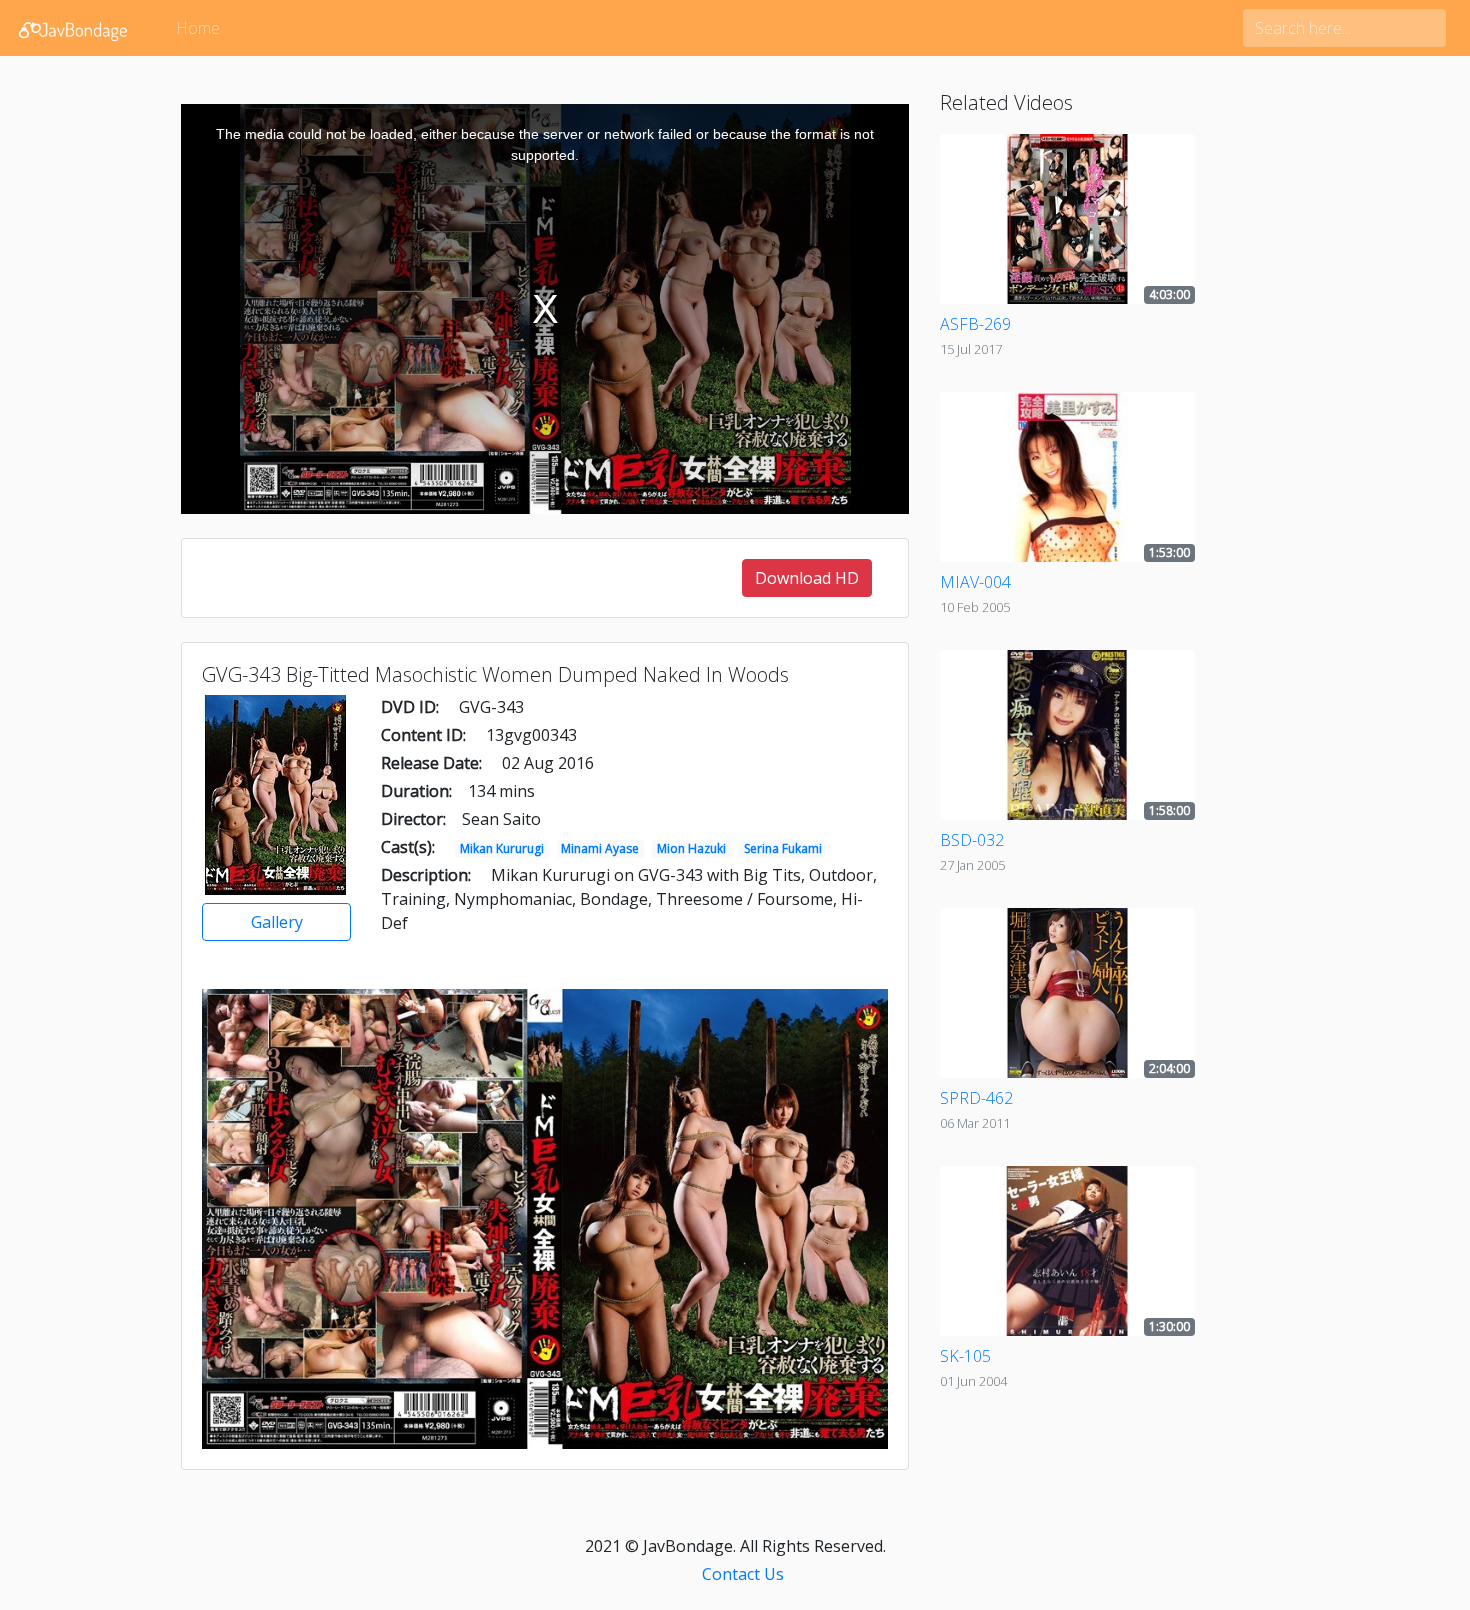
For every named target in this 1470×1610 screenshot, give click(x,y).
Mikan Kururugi (502, 848)
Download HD (807, 578)
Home (198, 28)
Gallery (277, 922)
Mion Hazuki (691, 848)
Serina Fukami (783, 848)
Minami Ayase (600, 848)
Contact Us (743, 1574)
